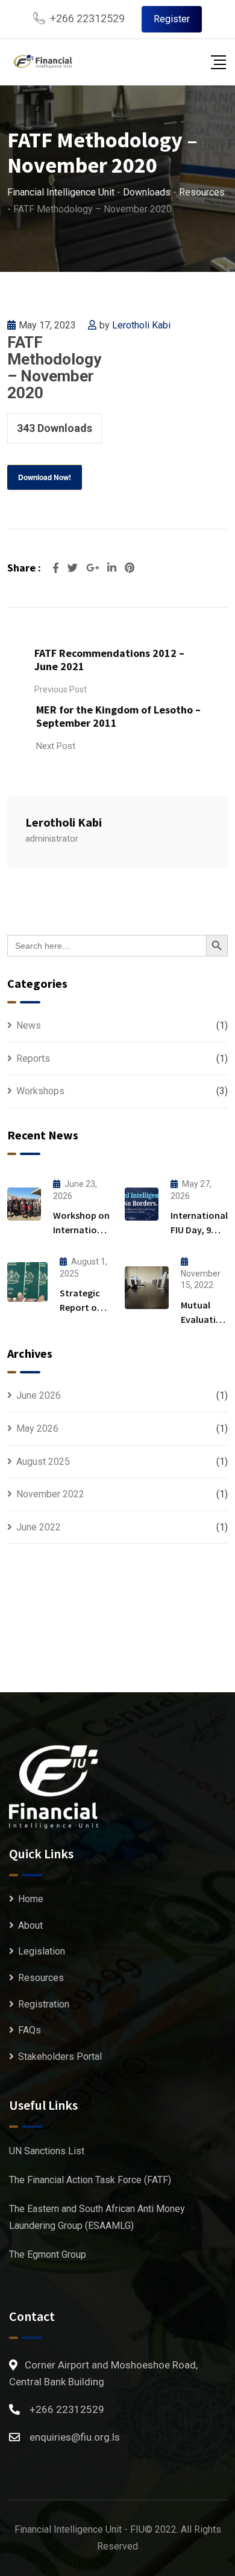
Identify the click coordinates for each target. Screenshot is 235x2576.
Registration (44, 2004)
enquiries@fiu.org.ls (75, 2437)
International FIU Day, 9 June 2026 (199, 1230)
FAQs (30, 2030)
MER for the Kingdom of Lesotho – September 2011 (118, 716)
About (30, 1925)
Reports (33, 1058)
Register (172, 19)
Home (31, 1899)
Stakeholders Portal (60, 2057)
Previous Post (61, 689)
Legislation (42, 1951)
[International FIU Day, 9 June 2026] (142, 1204)
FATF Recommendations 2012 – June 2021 (109, 660)
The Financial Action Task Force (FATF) (90, 2180)
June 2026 (39, 1395)
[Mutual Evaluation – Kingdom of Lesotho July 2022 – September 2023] (147, 1288)
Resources (41, 1978)
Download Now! (45, 477)
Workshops (40, 1091)
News (29, 1025)
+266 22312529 (87, 18)
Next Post (56, 746)
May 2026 (37, 1428)
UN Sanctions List (47, 2151)
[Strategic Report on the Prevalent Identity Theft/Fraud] (27, 1282)
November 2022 (50, 1494)
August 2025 (43, 1462)
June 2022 (39, 1527)
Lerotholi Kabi (141, 325)
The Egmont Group (48, 2254)
